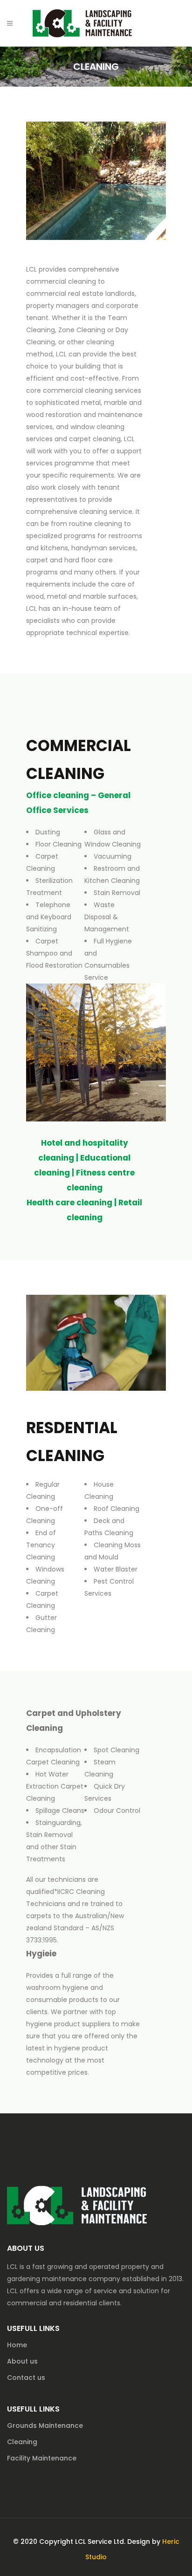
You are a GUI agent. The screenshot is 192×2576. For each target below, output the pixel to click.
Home (17, 2345)
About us (22, 2361)
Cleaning (22, 2442)
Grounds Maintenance (45, 2426)
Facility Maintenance (42, 2458)
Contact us (26, 2378)
